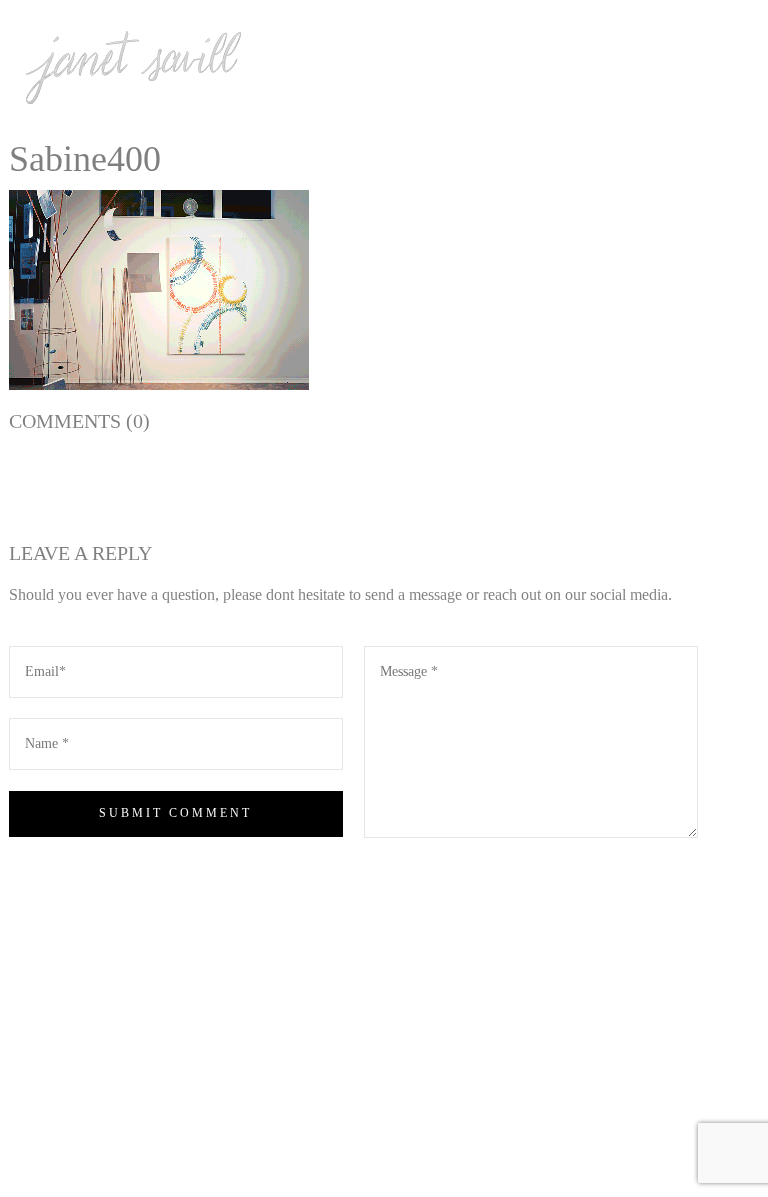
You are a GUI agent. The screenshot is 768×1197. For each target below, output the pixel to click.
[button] (159, 290)
